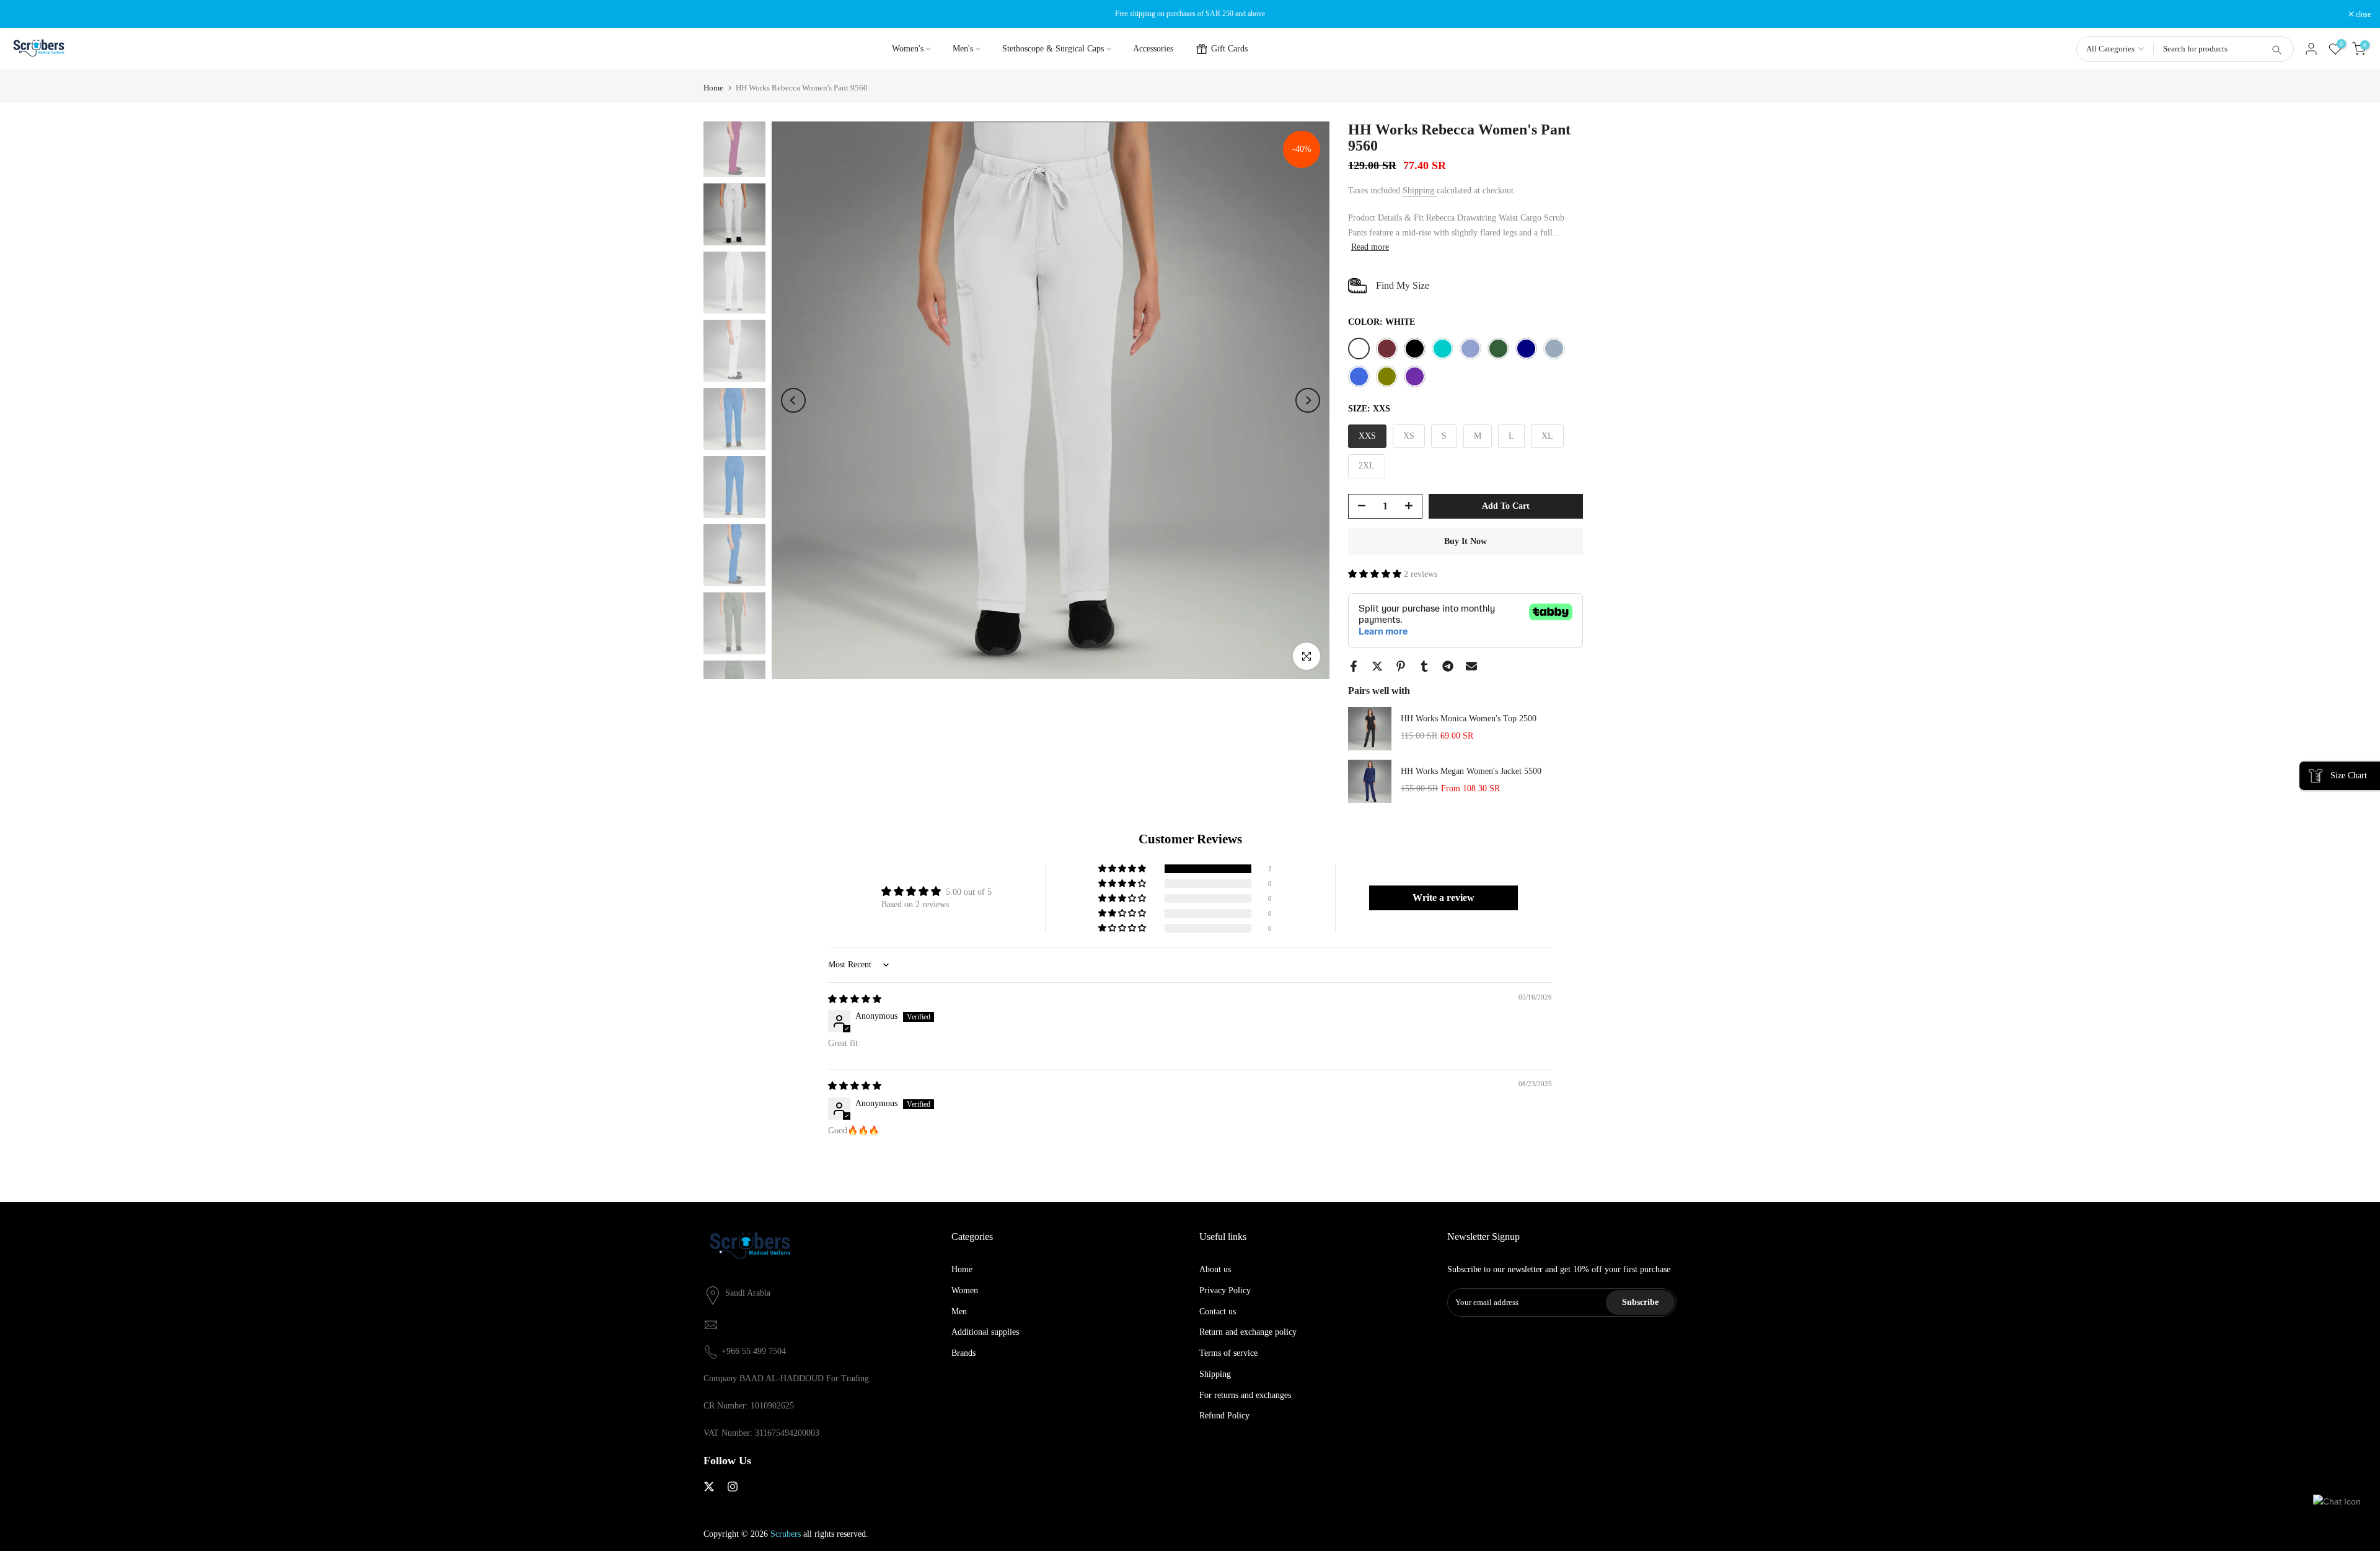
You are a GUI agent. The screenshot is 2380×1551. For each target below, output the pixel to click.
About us (1215, 1269)
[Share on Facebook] (1354, 666)
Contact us (1218, 1312)
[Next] (1308, 400)
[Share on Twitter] (1377, 666)
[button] (1376, 574)
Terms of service (1228, 1353)
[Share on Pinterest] (1401, 666)
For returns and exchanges (1245, 1395)
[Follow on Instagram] (733, 1487)
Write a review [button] (1443, 898)
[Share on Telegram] (1448, 666)
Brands (963, 1353)
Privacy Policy (1225, 1290)
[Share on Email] (1471, 666)
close (23, 14)
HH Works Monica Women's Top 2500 (1469, 718)
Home (713, 88)
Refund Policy (1224, 1416)
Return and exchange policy (1248, 1332)
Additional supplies (985, 1332)
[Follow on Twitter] (709, 1487)
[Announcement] (1190, 14)
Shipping (1420, 191)
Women (965, 1290)
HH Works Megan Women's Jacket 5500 (1471, 771)
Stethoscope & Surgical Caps (1053, 49)
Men (959, 1312)
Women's (908, 49)
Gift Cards (1229, 49)
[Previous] (793, 400)
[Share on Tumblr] (1424, 666)
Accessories (1153, 49)
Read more (1370, 247)
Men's (963, 49)
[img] (855, 999)
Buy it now (1465, 541)
